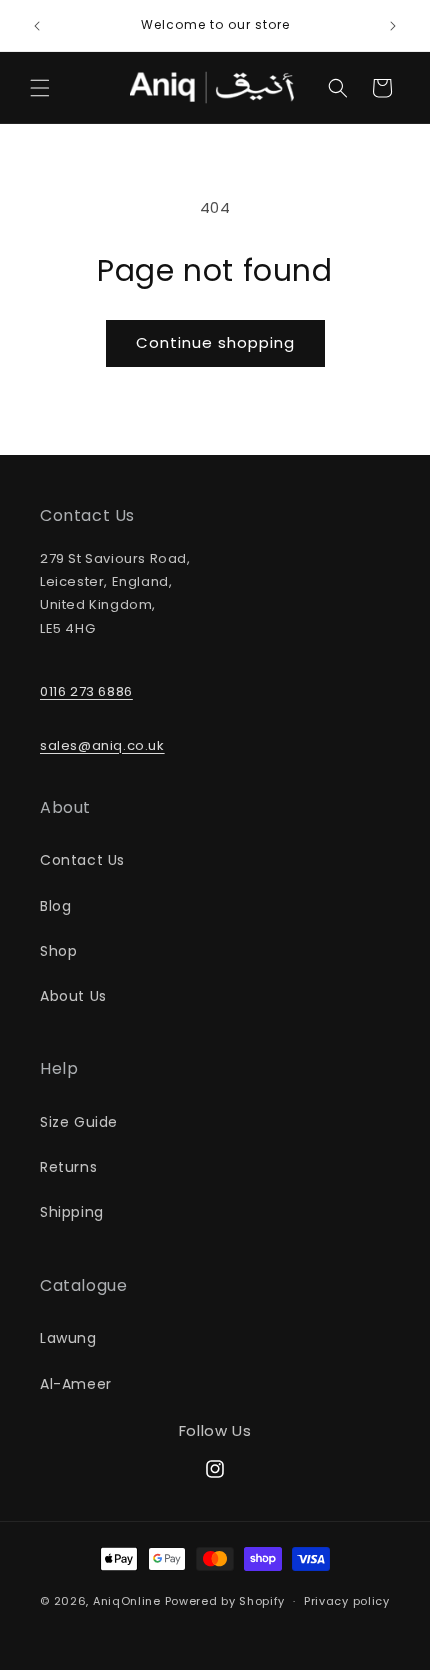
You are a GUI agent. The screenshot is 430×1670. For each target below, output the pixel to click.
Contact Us (82, 860)
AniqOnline (127, 1601)
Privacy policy (347, 1601)
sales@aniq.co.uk (102, 745)
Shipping (72, 1212)
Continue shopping (215, 342)
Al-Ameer (76, 1384)
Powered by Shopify (225, 1601)
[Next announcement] (393, 26)
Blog (55, 906)
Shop (58, 951)
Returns (68, 1167)
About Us (73, 996)
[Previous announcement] (37, 26)
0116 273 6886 (86, 691)
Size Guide (79, 1122)
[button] (40, 88)
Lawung (68, 1338)
